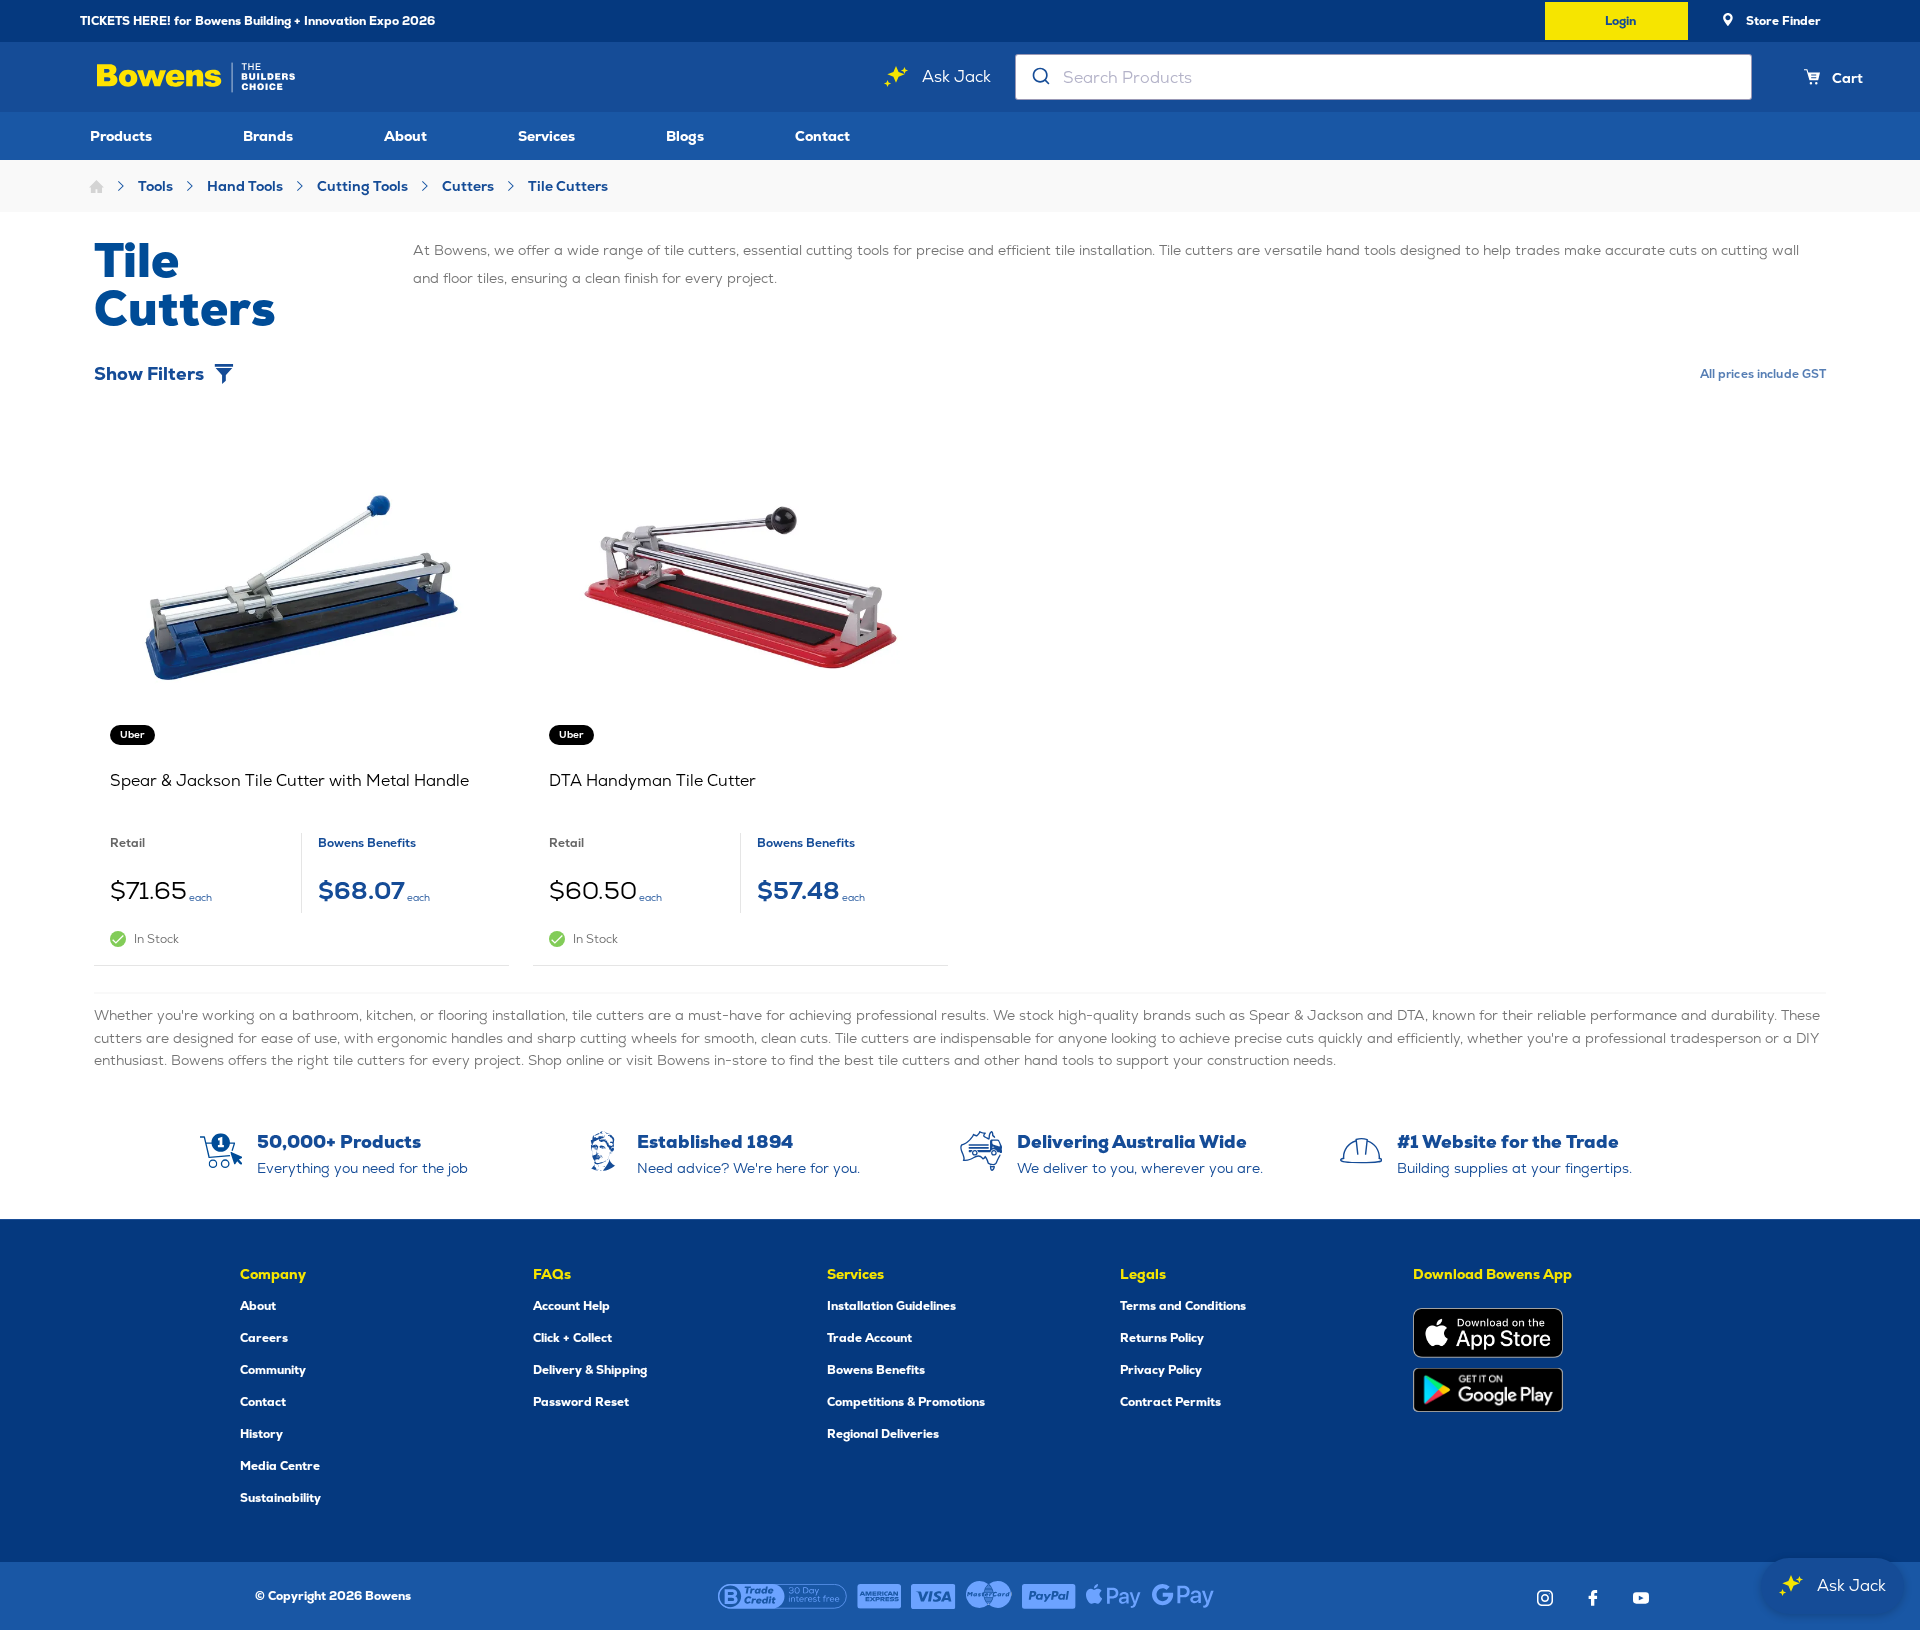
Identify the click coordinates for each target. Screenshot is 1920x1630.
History (261, 1434)
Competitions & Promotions (906, 1402)
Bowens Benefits (876, 1370)
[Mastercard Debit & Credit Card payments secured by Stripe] (989, 1596)
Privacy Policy (1161, 1370)
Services (546, 136)
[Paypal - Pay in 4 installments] (1049, 1596)
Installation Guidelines (891, 1306)
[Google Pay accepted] (1183, 1596)
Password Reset (581, 1402)
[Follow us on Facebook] (1593, 1598)
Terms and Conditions (1183, 1306)
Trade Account (869, 1338)
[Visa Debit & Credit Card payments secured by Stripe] (933, 1596)
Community (273, 1370)
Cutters (468, 186)
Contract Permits (1170, 1402)
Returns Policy (1162, 1338)
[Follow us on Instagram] (1545, 1598)
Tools (155, 186)
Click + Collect (572, 1338)
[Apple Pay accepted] (1113, 1596)
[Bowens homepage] (199, 77)
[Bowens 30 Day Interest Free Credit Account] (782, 1596)
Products (121, 136)
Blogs (685, 136)
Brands (268, 136)
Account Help (571, 1306)
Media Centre (280, 1466)
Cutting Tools (362, 186)
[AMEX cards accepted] (879, 1596)
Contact (822, 136)
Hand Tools (245, 186)
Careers (264, 1338)
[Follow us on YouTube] (1641, 1598)
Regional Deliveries (883, 1434)
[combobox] (1383, 77)
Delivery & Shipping (590, 1370)
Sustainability (280, 1498)
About (405, 136)
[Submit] (1039, 77)
